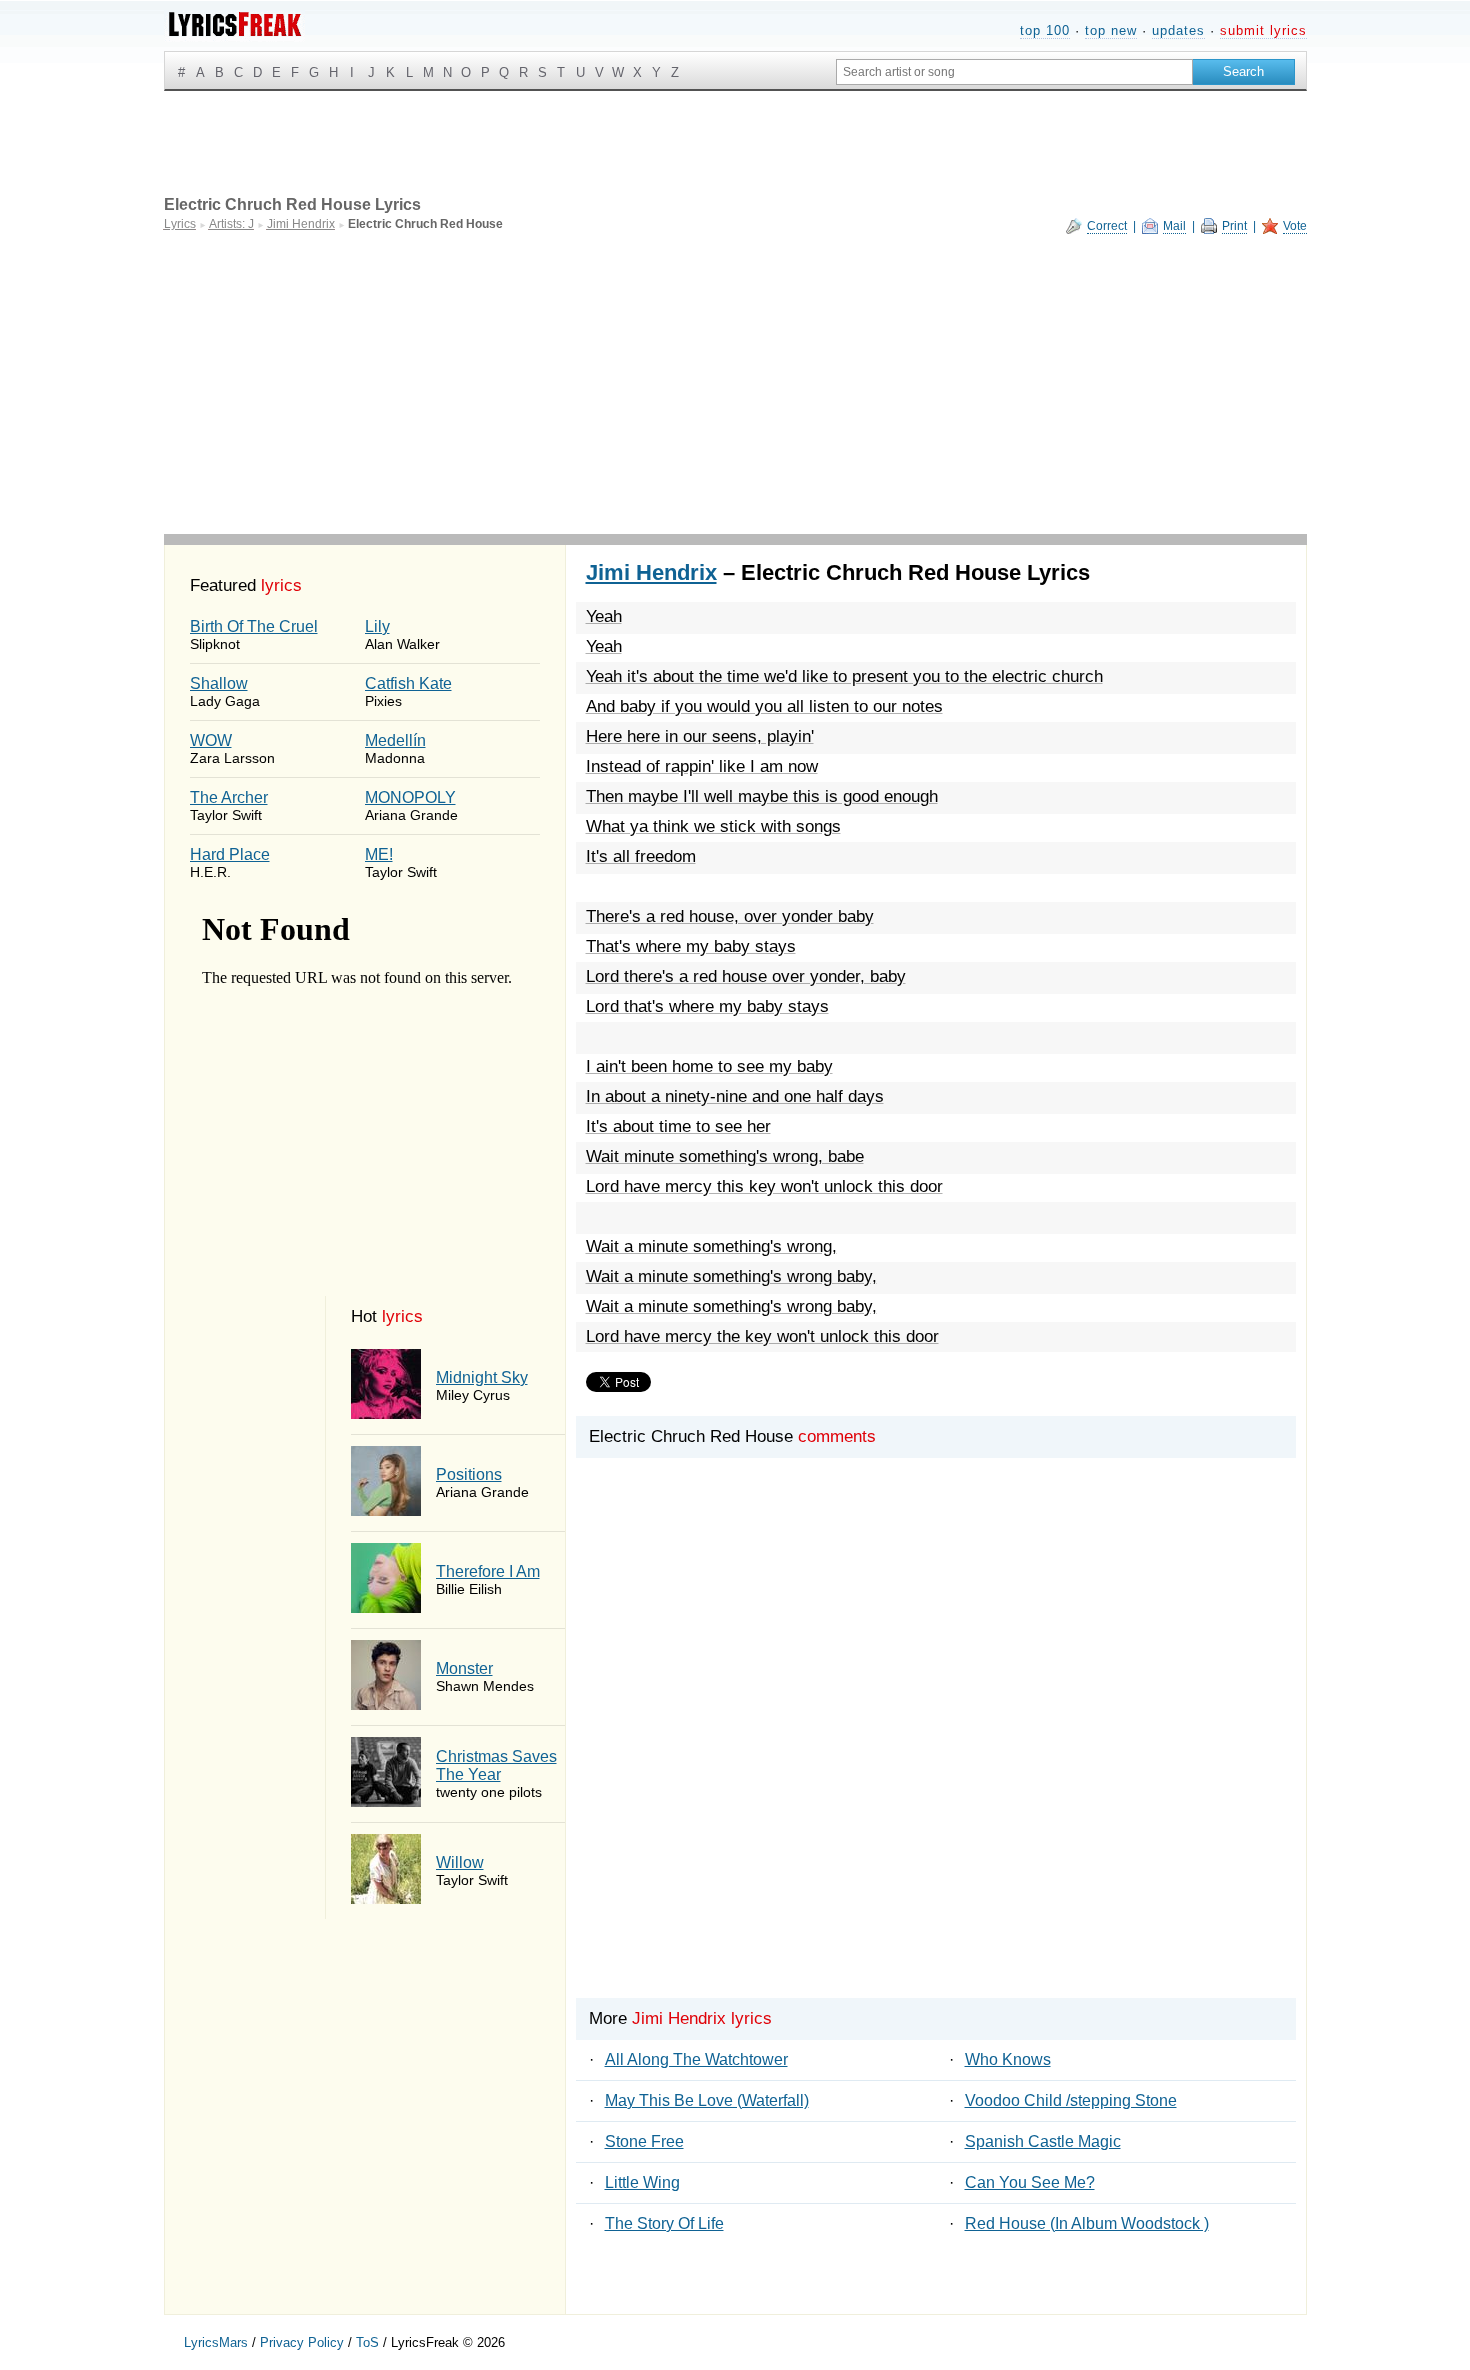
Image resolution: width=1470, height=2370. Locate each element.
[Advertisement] (735, 384)
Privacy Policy (302, 2342)
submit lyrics (1263, 30)
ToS (367, 2342)
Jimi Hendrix (651, 572)
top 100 (1045, 30)
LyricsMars (216, 2342)
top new (1111, 30)
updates (1178, 30)
